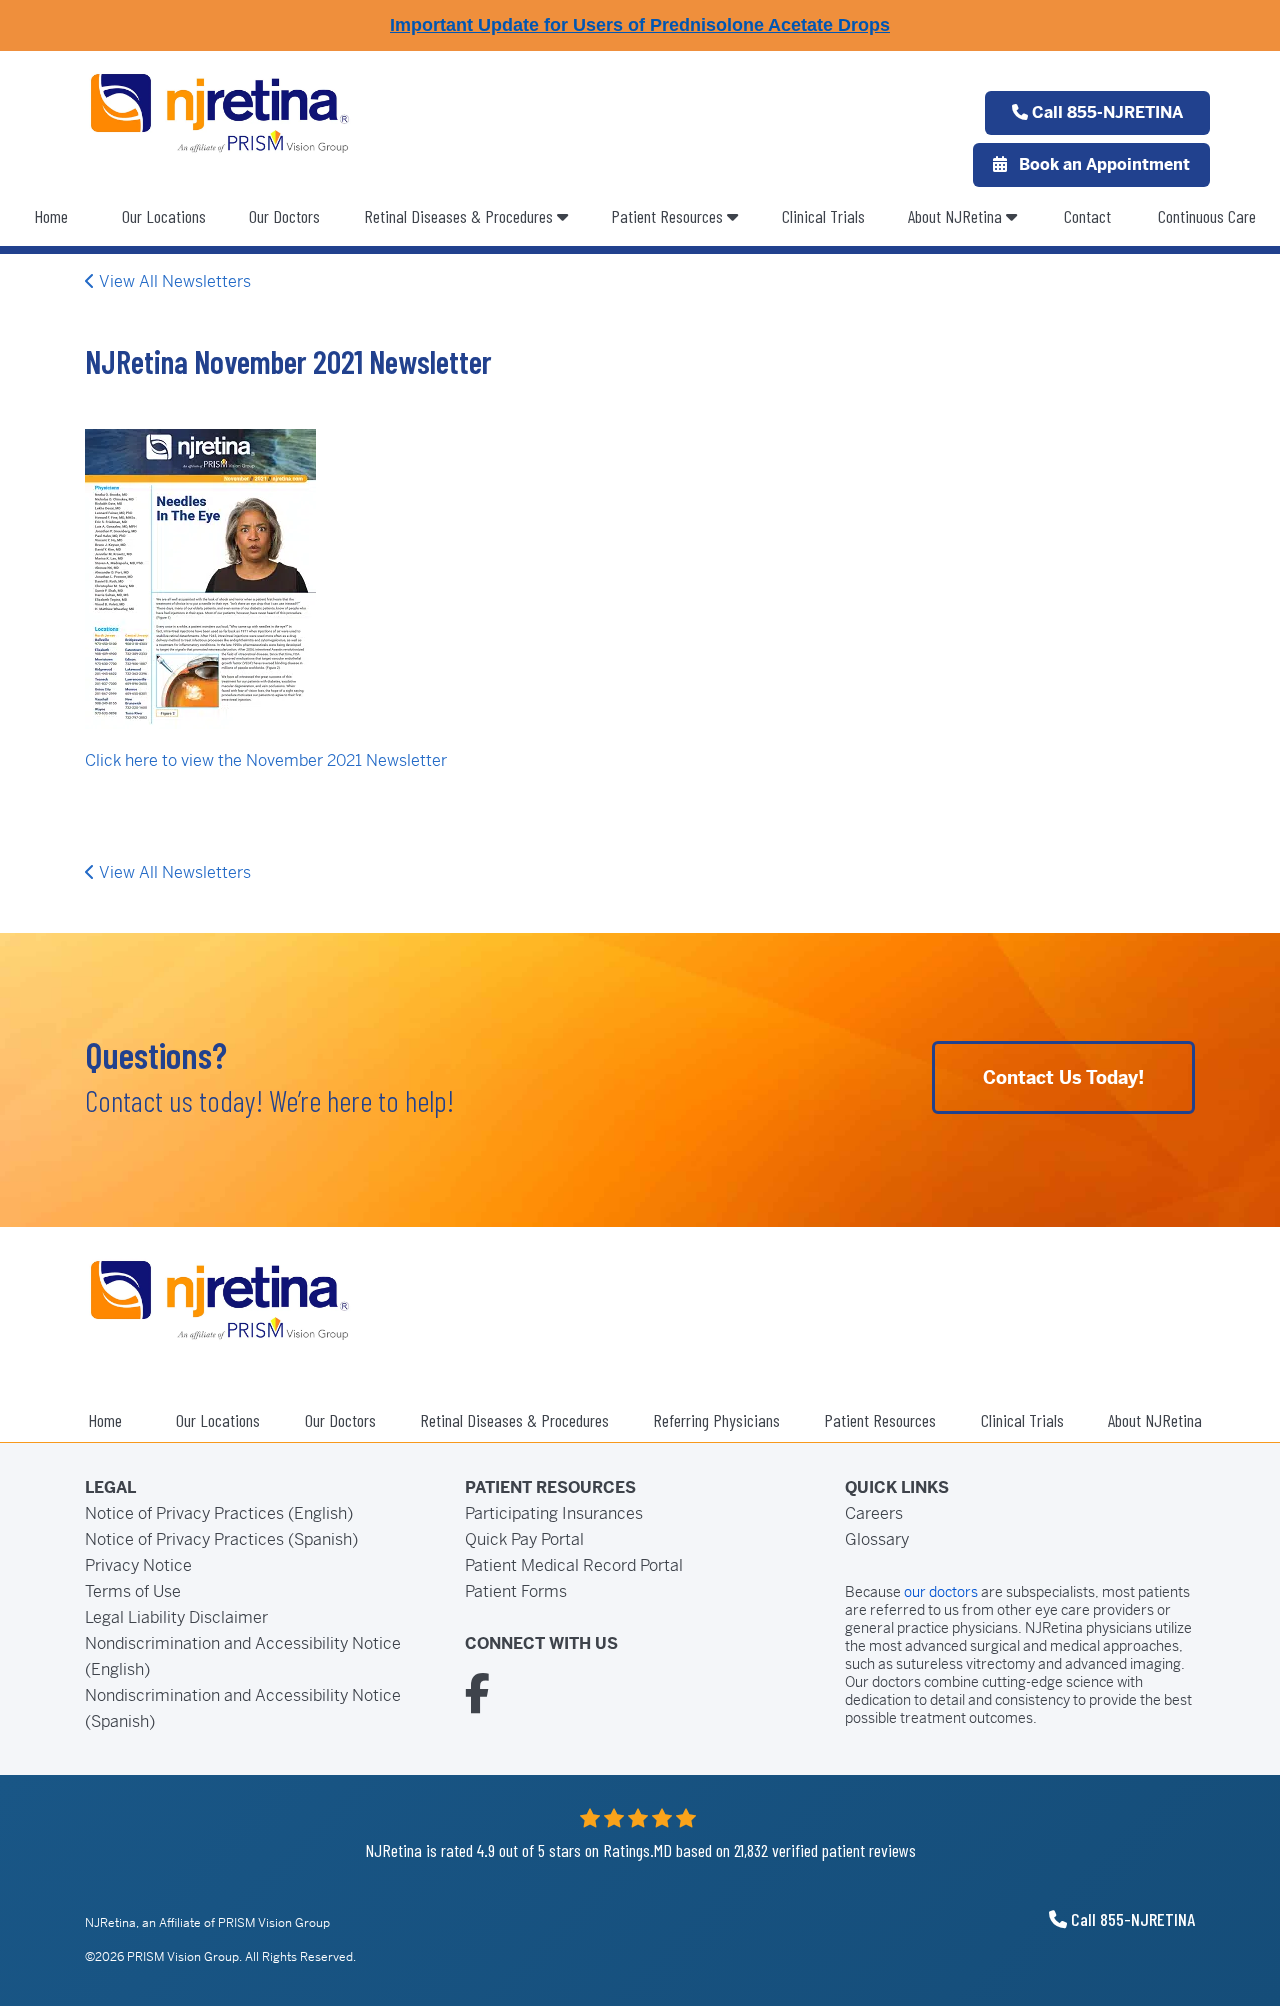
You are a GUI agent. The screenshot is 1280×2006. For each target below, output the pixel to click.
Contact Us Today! (1063, 1077)
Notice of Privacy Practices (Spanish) (221, 1539)
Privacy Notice (138, 1565)
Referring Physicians (716, 1420)
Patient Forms (516, 1591)
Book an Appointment (1102, 164)
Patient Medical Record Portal (574, 1565)
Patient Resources (669, 216)
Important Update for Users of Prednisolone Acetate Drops (640, 25)
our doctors (941, 1592)
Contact (1087, 216)
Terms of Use (133, 1591)
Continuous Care (1207, 216)
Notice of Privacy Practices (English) (219, 1513)
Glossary (877, 1539)
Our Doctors (284, 216)
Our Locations (164, 216)
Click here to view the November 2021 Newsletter (266, 760)
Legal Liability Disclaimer (176, 1617)
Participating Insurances (554, 1513)
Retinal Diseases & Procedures (514, 1420)
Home (51, 216)
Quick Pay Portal (524, 1539)
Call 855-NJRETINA (1105, 112)
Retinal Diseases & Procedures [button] (460, 216)
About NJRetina (957, 216)
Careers (874, 1513)
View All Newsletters (173, 281)
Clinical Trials (823, 216)
